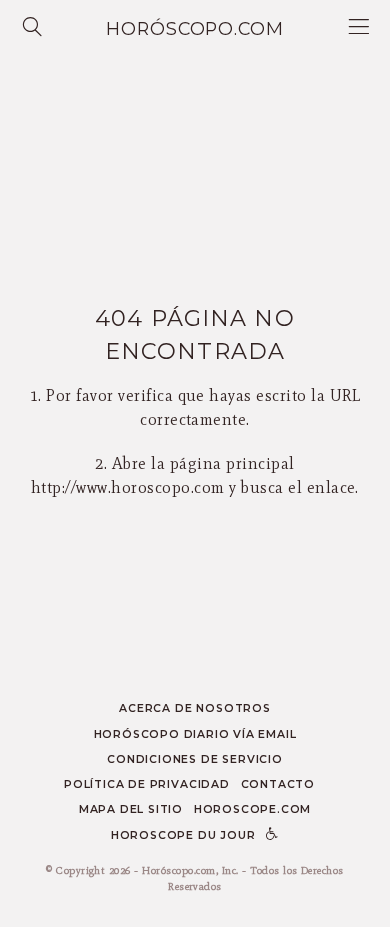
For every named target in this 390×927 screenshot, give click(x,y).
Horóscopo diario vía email (195, 734)
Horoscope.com (252, 809)
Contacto (278, 784)
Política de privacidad (147, 784)
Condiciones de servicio (195, 759)
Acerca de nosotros (194, 708)
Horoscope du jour (183, 835)
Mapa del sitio (131, 809)
